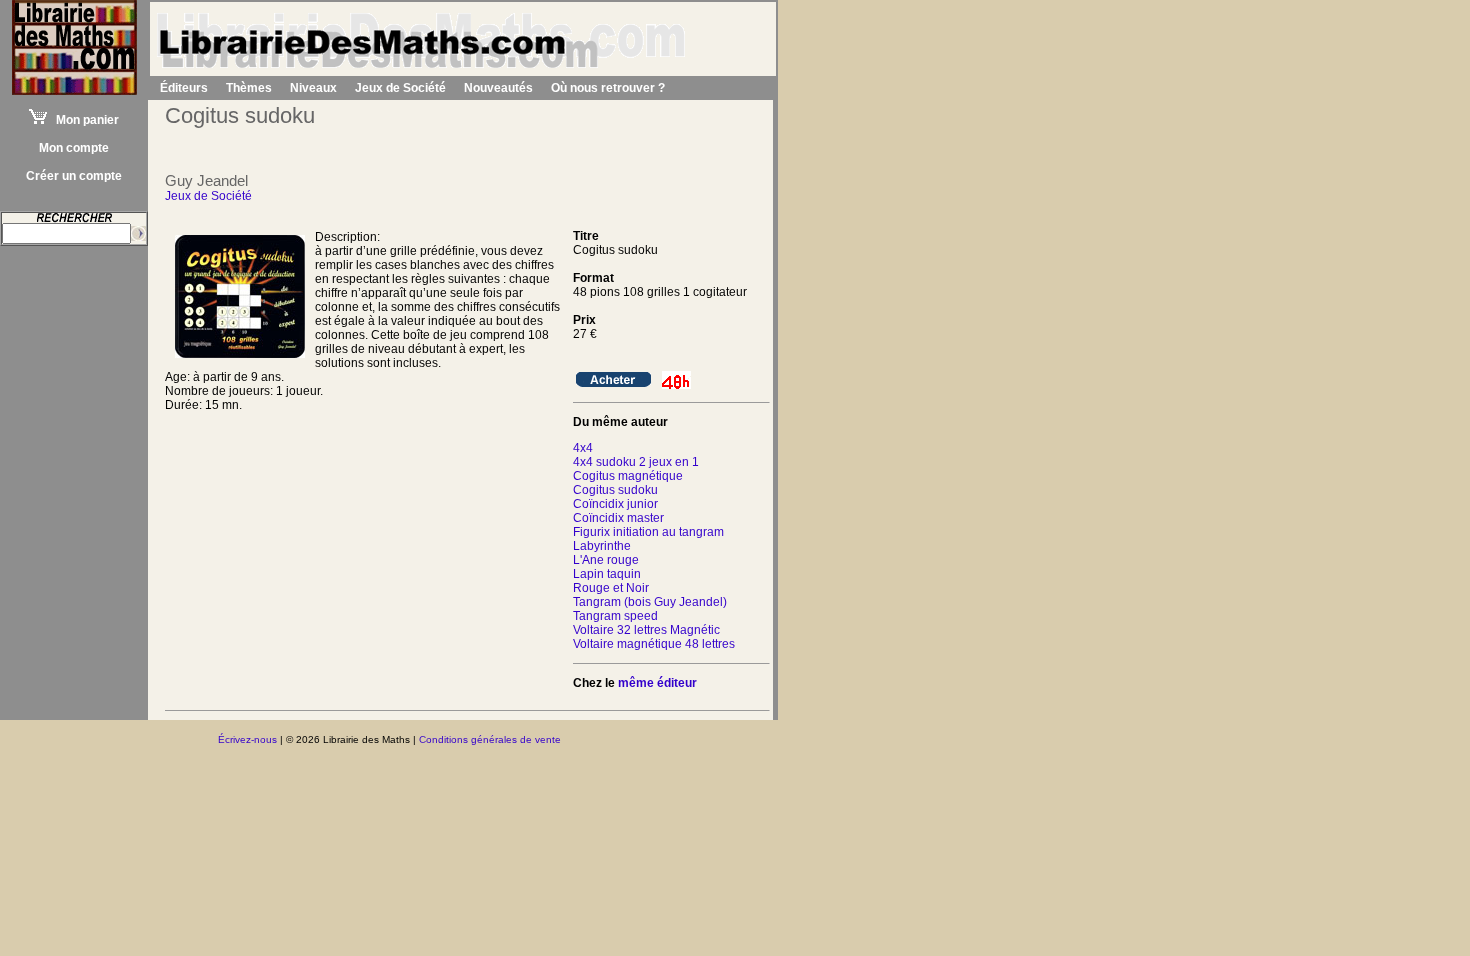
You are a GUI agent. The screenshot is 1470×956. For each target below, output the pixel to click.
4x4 (583, 448)
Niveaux (313, 88)
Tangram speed (615, 616)
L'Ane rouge (606, 560)
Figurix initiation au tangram (648, 532)
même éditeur (657, 683)
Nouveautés (498, 88)
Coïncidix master (618, 518)
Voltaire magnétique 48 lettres (654, 644)
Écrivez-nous (247, 739)
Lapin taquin (607, 574)
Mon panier (83, 120)
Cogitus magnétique (628, 476)
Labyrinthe (602, 546)
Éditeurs (184, 88)
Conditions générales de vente (490, 739)
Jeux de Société (400, 88)
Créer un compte (74, 176)
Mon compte (74, 148)
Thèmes (249, 88)
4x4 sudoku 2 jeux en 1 (636, 462)
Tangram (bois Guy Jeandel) (650, 602)
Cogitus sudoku (615, 490)
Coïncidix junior (615, 504)
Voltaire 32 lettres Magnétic (646, 630)
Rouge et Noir (611, 588)
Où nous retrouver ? (608, 88)
